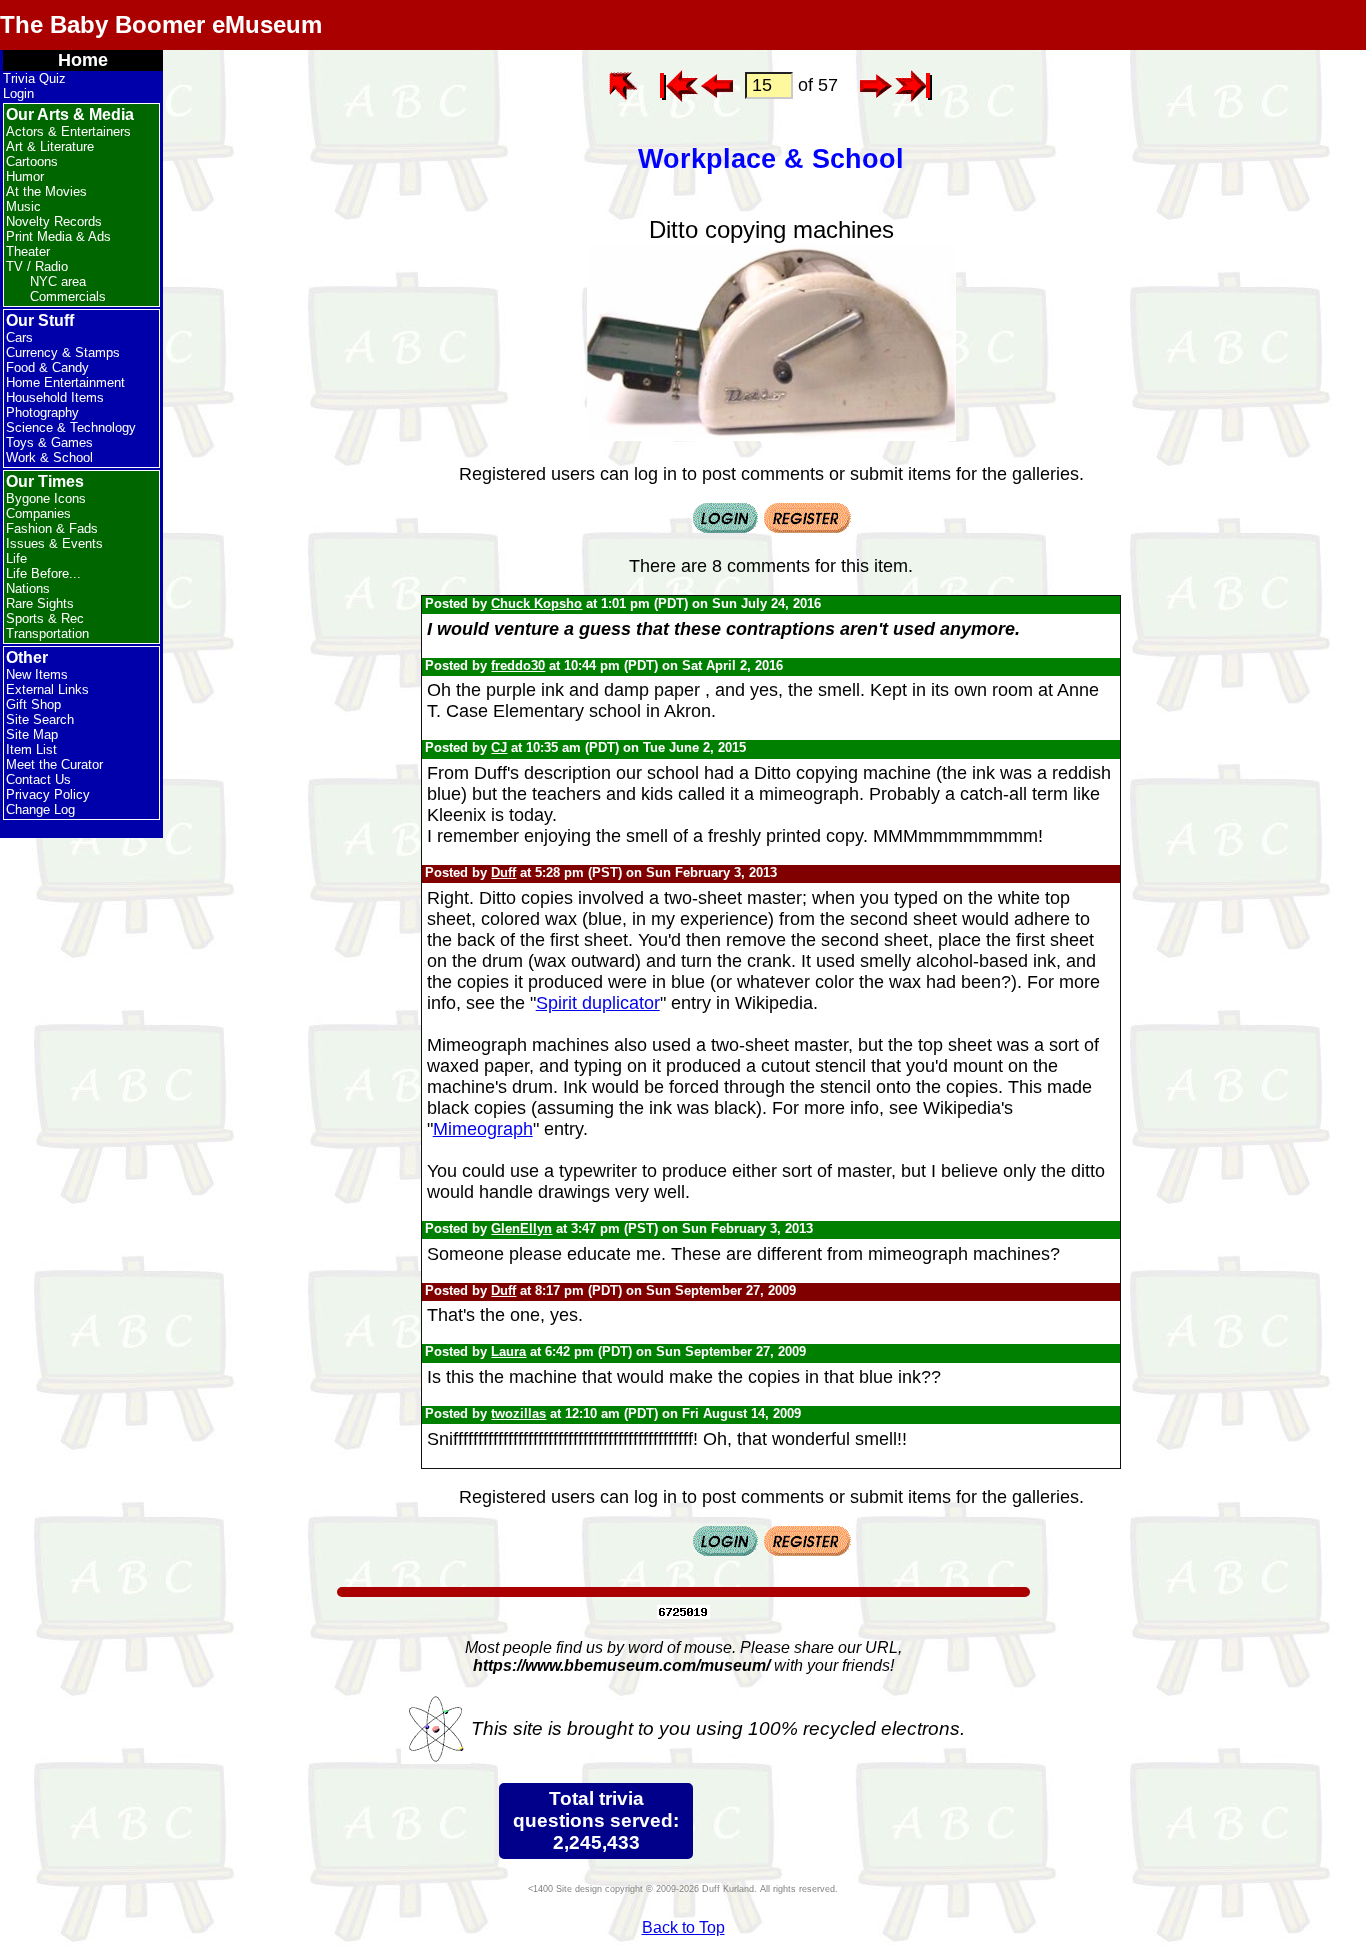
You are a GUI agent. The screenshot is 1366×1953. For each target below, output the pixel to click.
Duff (503, 872)
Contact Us (38, 779)
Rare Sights (40, 603)
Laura (508, 1351)
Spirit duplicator (598, 1003)
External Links (47, 689)
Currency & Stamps (63, 352)
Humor (25, 176)
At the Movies (46, 191)
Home (83, 60)
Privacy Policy (48, 794)
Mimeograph (483, 1129)
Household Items (55, 397)
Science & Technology (71, 427)
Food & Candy (47, 367)
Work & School (49, 457)
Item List (31, 749)
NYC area (58, 281)
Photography (42, 412)
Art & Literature (50, 146)
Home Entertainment (65, 382)
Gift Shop (33, 704)
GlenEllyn (521, 1228)
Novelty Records (54, 221)
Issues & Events (54, 543)
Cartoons (32, 161)
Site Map (32, 734)
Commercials (68, 296)
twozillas (518, 1413)
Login (18, 93)
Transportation (47, 633)
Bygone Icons (46, 498)
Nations (28, 588)
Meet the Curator (54, 764)
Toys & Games (49, 442)
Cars (19, 337)
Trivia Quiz (34, 78)
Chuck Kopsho (536, 603)
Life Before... (43, 573)
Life (16, 558)
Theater (28, 251)
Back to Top (683, 1927)
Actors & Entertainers (68, 131)
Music (23, 206)
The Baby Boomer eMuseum (161, 24)
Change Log (40, 809)
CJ (499, 747)
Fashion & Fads (52, 528)
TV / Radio (37, 266)
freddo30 (518, 665)
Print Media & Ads (58, 236)
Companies (38, 513)
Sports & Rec (45, 618)
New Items (37, 674)
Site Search (40, 719)
